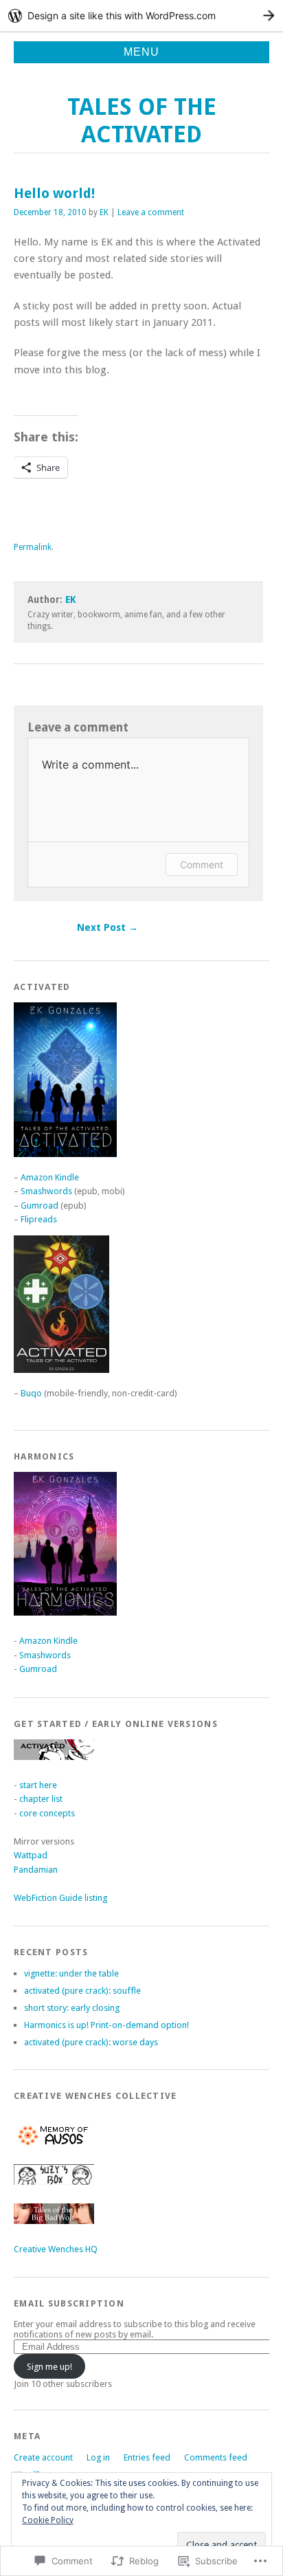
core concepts (47, 1813)
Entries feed (147, 2457)
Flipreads (39, 1219)
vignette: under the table (71, 1973)
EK (104, 212)
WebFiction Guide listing (60, 1898)
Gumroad (39, 1206)
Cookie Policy (48, 2520)
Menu (141, 52)
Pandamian (36, 1870)
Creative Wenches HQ (56, 2249)
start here (38, 1785)
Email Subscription (69, 2303)
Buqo (31, 1393)
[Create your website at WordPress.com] (141, 15)
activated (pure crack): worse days (91, 2042)
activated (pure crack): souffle (82, 1991)
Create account (43, 2457)
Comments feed (216, 2457)
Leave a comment (151, 212)
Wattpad (31, 1855)
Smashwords (46, 1191)
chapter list (41, 1799)
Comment (202, 865)
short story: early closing (72, 2008)
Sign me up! (49, 2367)
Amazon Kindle (50, 1177)
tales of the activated (142, 121)
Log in (98, 2457)
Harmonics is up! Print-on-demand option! (106, 2025)
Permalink (33, 547)
